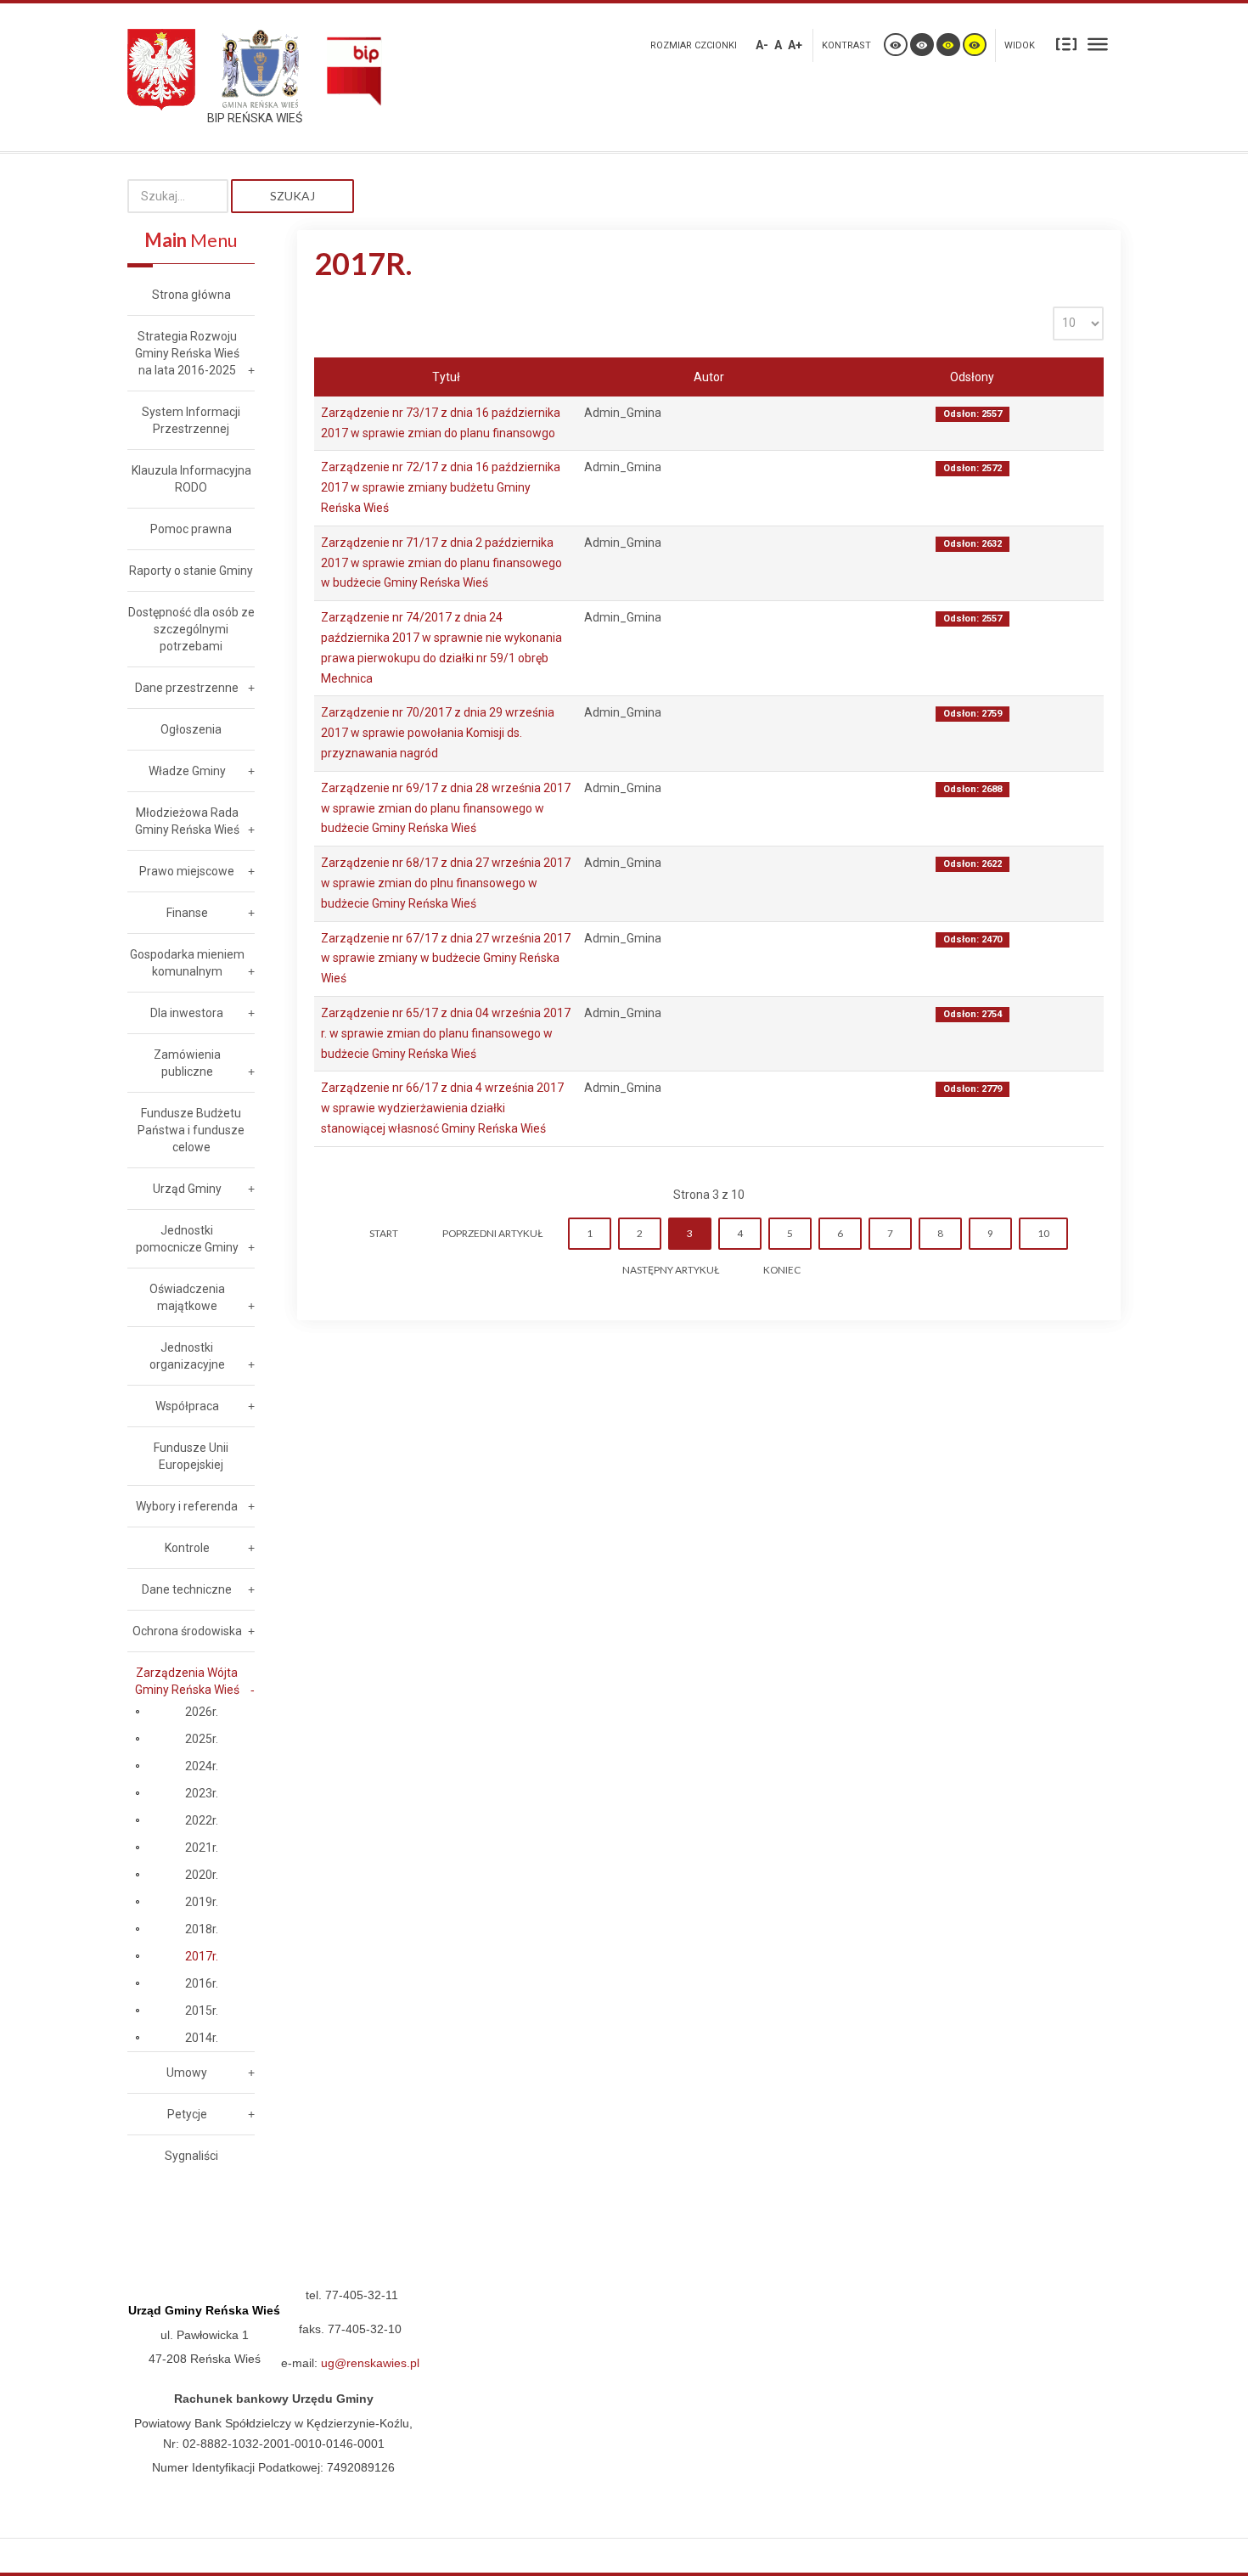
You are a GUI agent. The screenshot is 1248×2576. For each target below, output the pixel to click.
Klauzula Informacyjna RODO (191, 479)
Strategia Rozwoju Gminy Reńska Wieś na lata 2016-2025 (187, 353)
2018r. (202, 1929)
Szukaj (292, 196)
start (384, 1233)
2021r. (202, 1848)
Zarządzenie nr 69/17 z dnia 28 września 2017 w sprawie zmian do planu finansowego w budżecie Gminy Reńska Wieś (446, 808)
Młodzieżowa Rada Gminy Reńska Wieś (187, 821)
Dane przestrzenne (187, 688)
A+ (795, 45)
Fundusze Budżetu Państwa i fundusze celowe (191, 1130)
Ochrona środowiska (187, 1631)
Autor (709, 377)
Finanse (187, 913)
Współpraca (187, 1406)
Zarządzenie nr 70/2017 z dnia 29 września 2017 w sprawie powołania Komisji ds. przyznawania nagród (438, 733)
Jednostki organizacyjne (187, 1356)
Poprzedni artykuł (492, 1233)
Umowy (187, 2073)
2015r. (202, 2011)
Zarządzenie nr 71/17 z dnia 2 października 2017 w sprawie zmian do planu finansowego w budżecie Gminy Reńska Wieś (441, 563)
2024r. (202, 1766)
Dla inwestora (187, 1013)
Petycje (187, 2114)
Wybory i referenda (187, 1506)
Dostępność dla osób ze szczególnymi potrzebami (191, 629)
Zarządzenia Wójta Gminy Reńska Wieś (187, 1681)
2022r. (202, 1820)
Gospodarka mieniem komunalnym (187, 963)
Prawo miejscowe (187, 871)
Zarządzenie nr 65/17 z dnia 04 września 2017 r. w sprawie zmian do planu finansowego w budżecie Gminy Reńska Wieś (446, 1033)
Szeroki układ (1098, 43)
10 (1043, 1233)
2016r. (202, 1983)
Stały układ (1066, 43)
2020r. (202, 1875)
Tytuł (446, 377)
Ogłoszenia (191, 729)
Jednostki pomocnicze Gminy (187, 1239)
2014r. (202, 2038)
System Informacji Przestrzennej (191, 420)
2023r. (202, 1793)
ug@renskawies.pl (370, 2363)
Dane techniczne (187, 1589)
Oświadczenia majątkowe (187, 1297)
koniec (782, 1270)
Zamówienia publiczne (187, 1063)
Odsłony (972, 377)
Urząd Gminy (187, 1189)
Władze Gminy (187, 771)
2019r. (202, 1902)
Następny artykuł (671, 1270)
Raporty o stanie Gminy (191, 571)
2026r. (202, 1712)
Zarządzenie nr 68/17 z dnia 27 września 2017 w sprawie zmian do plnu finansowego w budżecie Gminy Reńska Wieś (446, 883)
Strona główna (191, 295)
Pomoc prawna (191, 529)
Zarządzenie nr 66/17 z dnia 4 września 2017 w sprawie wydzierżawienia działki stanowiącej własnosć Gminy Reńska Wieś (442, 1108)
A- (762, 45)
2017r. (202, 1956)
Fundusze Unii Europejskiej (191, 1456)
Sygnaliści (191, 2156)
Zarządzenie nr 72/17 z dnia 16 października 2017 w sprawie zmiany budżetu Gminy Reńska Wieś (441, 487)
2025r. (202, 1739)
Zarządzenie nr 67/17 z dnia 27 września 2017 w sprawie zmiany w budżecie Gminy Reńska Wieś (446, 959)
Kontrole (187, 1548)
